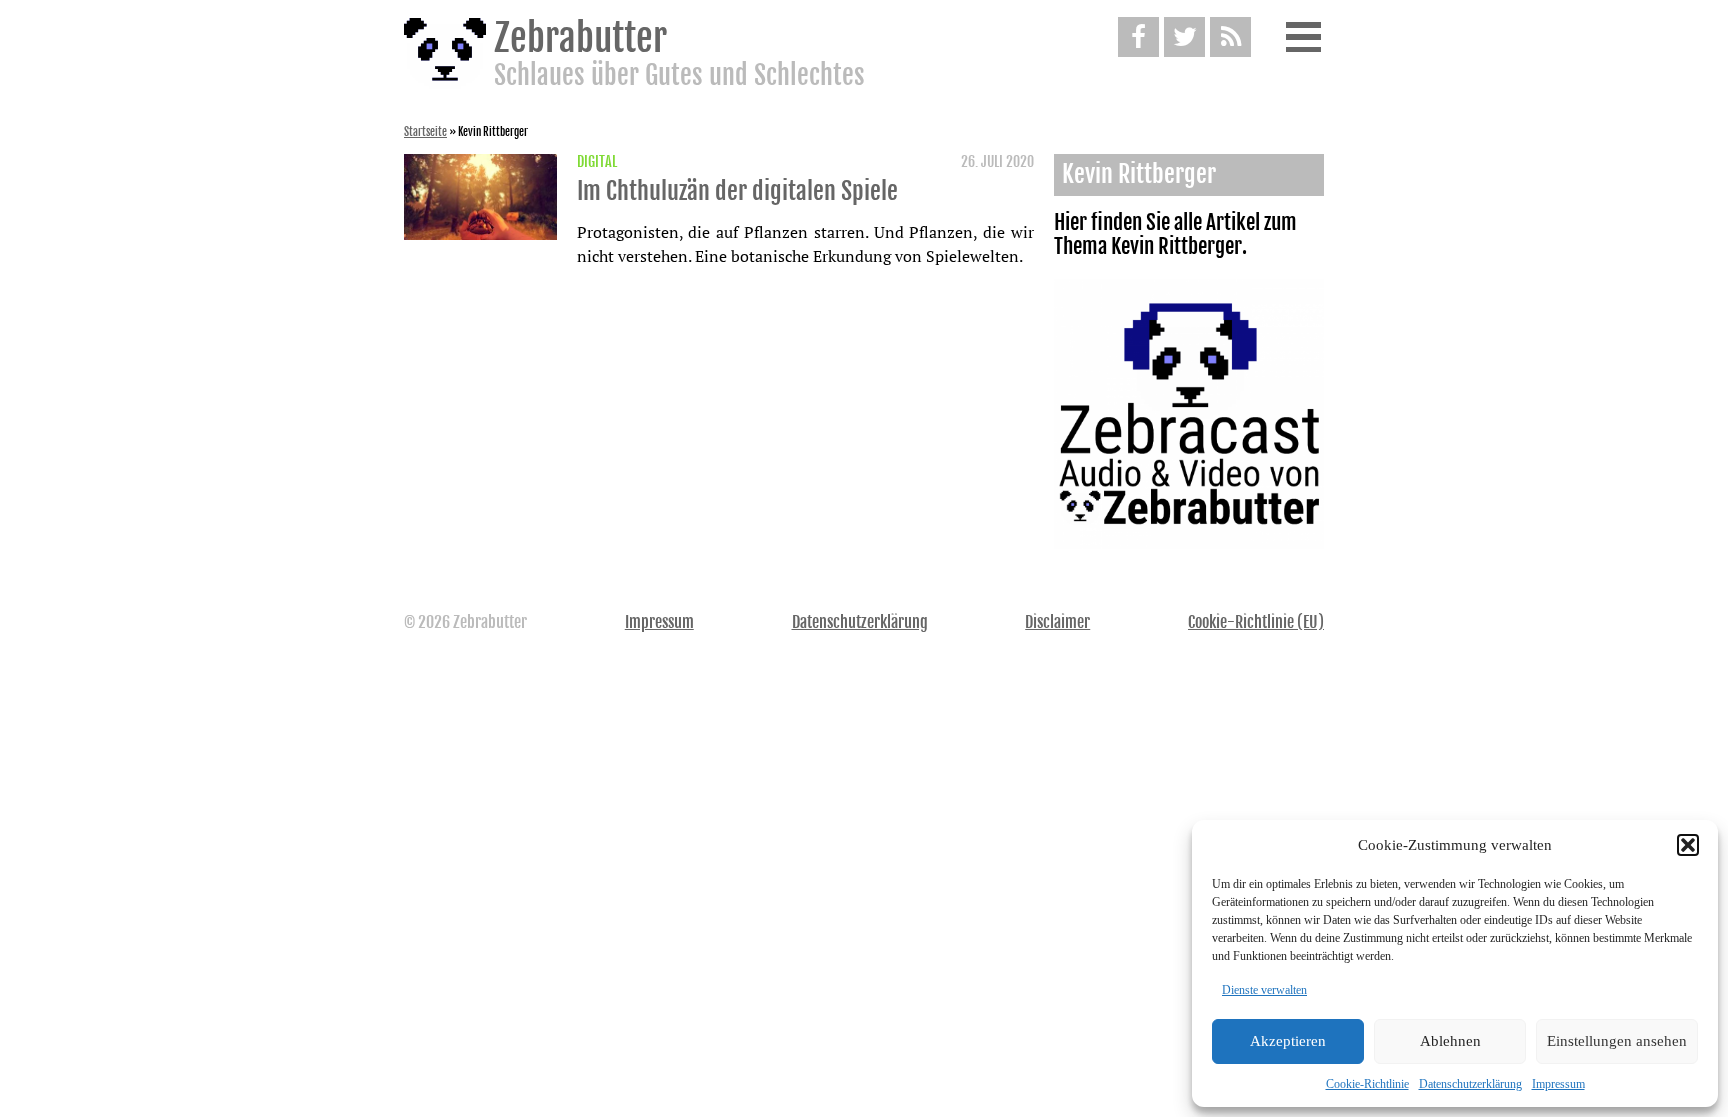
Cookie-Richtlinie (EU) (1256, 622)
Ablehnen (1450, 1041)
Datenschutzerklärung (1470, 1084)
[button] (1688, 845)
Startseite (425, 132)
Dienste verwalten (1264, 990)
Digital (597, 162)
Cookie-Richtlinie (1367, 1084)
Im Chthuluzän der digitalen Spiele (737, 191)
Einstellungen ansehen (1617, 1041)
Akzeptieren (1288, 1041)
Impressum (1558, 1084)
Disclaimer (1057, 622)
